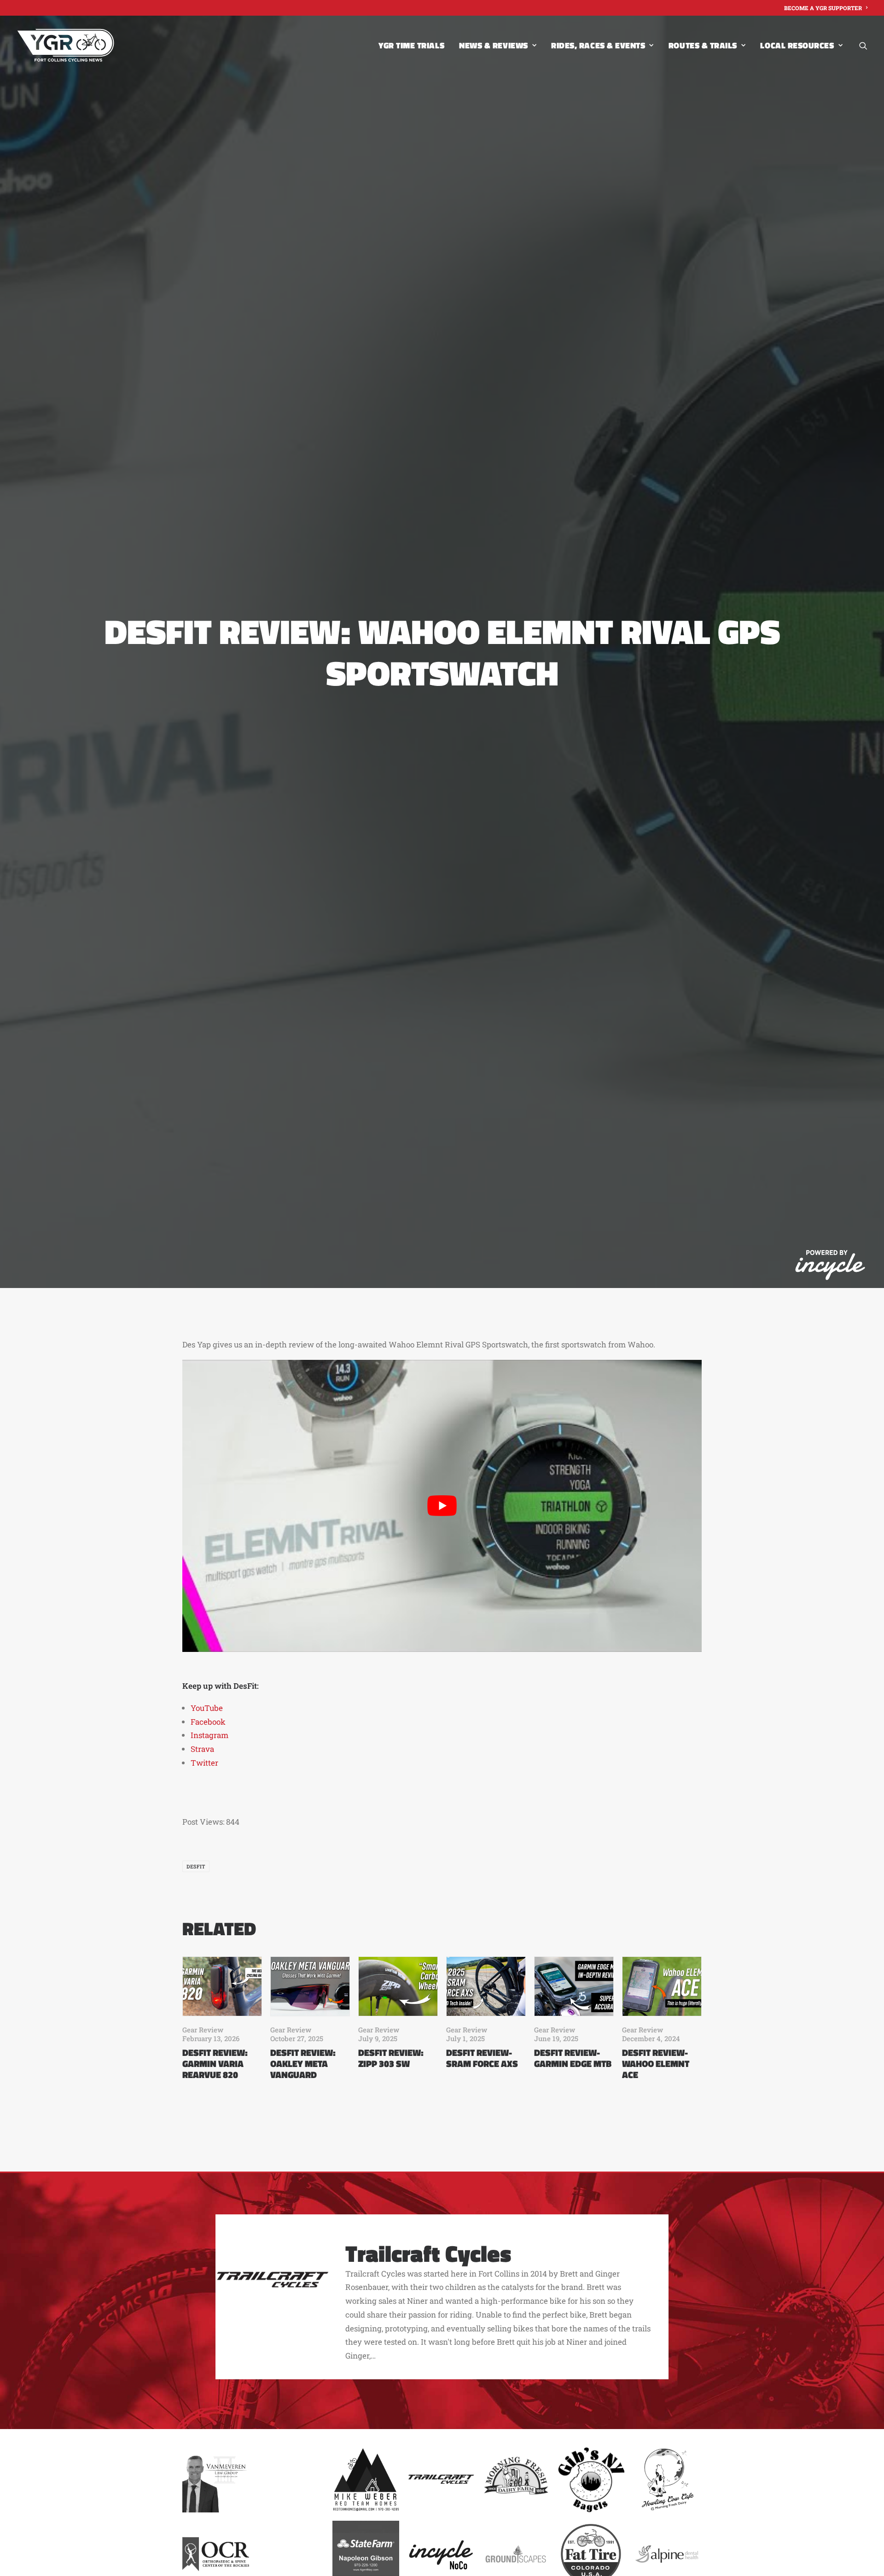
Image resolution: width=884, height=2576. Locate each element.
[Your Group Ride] (66, 45)
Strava (202, 1749)
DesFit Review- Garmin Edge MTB (573, 2058)
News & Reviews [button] (494, 45)
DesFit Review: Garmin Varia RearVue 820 (215, 2064)
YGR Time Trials (411, 45)
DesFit (196, 1866)
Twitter (204, 1763)
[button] (863, 45)
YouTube (207, 1708)
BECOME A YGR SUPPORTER (823, 8)
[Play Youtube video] (442, 1506)
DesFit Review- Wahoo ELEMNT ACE (656, 2064)
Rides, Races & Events (598, 45)
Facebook (208, 1722)
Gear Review (203, 2030)
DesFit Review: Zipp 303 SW (391, 2058)
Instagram (209, 1735)
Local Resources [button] (797, 45)
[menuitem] (826, 8)
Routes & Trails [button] (703, 45)
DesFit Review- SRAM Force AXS (482, 2058)
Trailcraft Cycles (428, 2253)
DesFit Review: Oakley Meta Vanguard (303, 2064)
